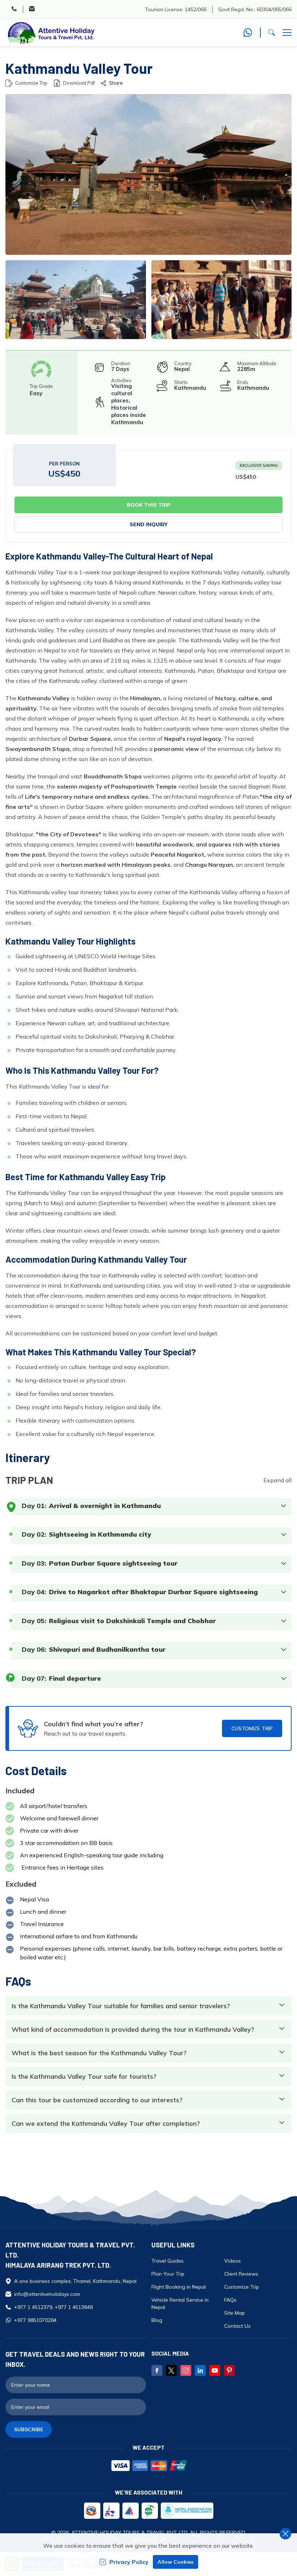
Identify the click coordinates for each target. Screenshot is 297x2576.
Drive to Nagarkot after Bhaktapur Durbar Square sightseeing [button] (153, 1592)
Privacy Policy (129, 2562)
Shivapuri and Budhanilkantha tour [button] (107, 1650)
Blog (157, 2320)
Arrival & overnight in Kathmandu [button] (105, 1506)
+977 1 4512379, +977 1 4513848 (53, 2307)
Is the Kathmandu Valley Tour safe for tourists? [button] (84, 2077)
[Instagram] (186, 2370)
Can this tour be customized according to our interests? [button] (97, 2100)
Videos (233, 2261)
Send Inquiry (149, 524)
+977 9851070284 (35, 2320)
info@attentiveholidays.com (47, 2294)
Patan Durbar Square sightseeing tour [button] (113, 1563)
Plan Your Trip (168, 2274)
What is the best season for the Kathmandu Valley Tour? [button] (99, 2053)
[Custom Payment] (148, 2466)
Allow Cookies (175, 2562)
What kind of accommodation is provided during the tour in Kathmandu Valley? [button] (133, 2030)
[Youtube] (215, 2370)
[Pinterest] (229, 2370)
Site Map (235, 2313)
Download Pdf (79, 83)
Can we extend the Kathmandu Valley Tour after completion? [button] (106, 2124)
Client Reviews (241, 2274)
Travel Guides (168, 2261)
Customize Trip (31, 83)
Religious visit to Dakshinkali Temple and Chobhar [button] (132, 1621)
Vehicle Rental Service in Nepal (180, 2303)
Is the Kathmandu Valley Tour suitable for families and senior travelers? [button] (121, 2006)
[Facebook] (157, 2370)
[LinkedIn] (200, 2370)
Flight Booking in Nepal (179, 2287)
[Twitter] (171, 2370)
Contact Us (237, 2326)
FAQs (230, 2300)
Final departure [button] (75, 1678)
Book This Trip (149, 505)
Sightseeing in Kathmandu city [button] (100, 1534)
